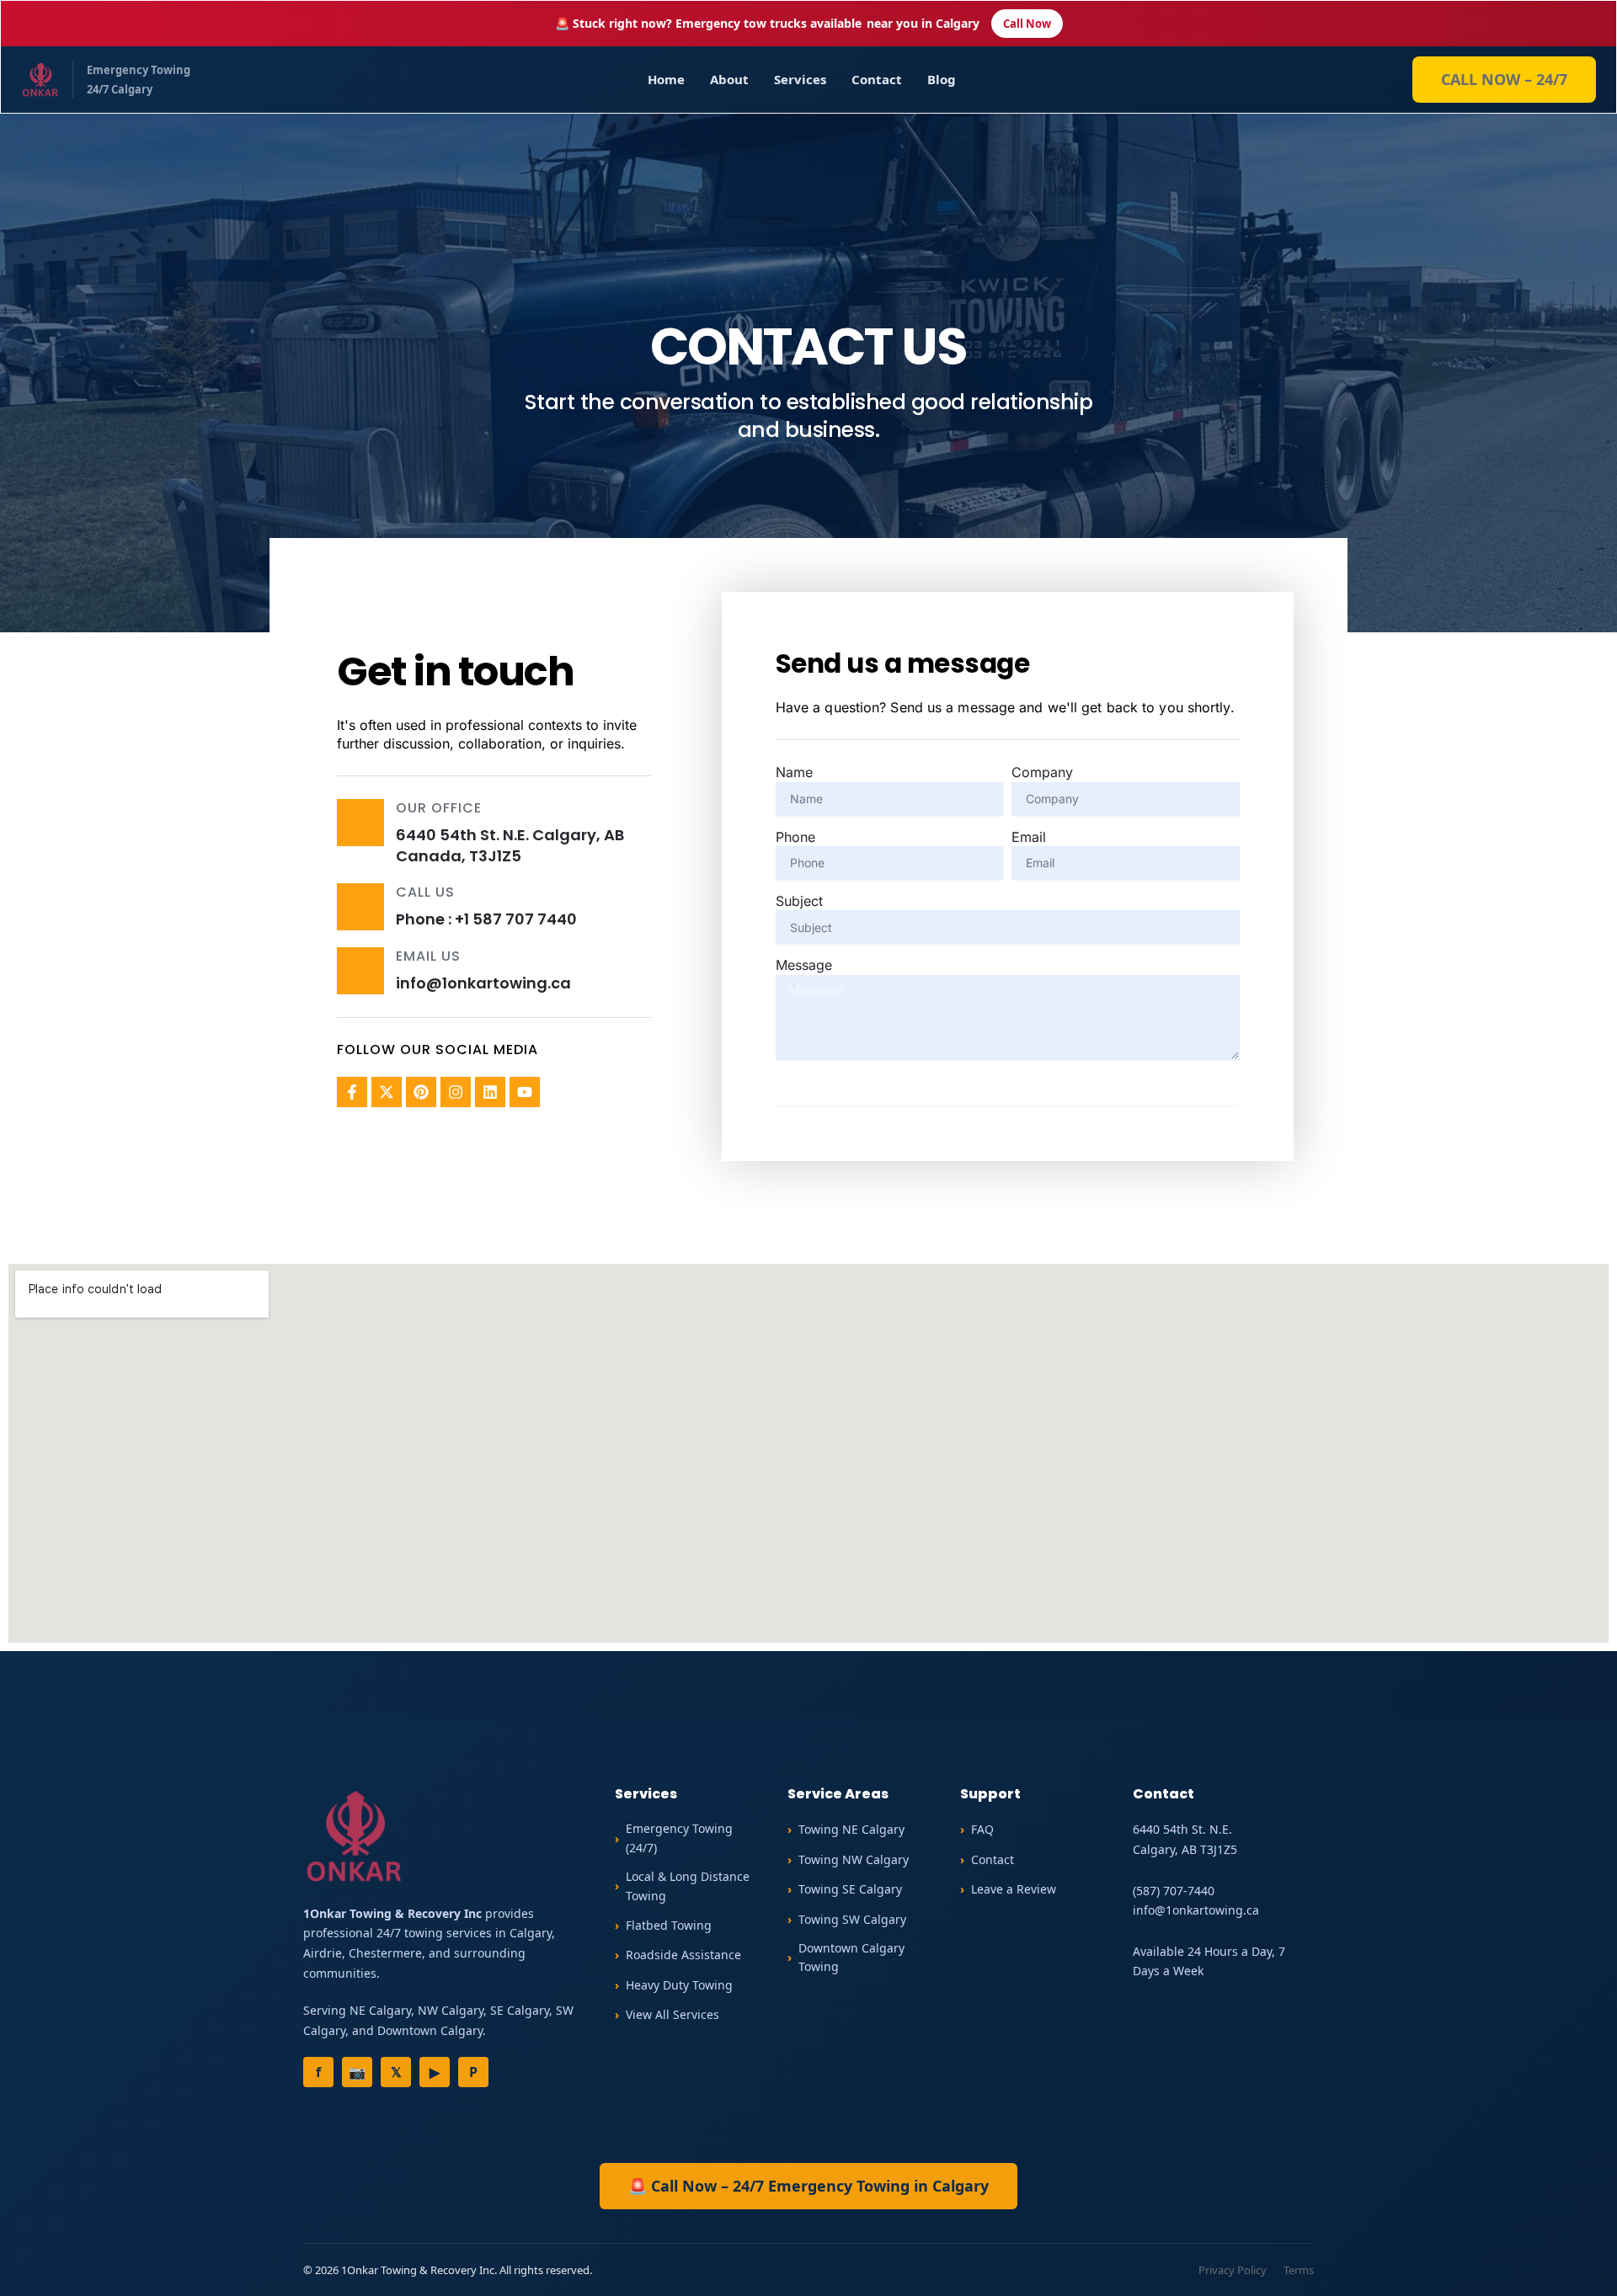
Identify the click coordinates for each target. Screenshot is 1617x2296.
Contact (877, 79)
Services (800, 79)
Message (804, 965)
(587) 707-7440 (1174, 1891)
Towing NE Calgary (851, 1829)
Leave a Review (1014, 1889)
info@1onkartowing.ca (1196, 1910)
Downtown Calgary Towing (851, 1957)
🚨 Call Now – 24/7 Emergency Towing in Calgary (808, 2186)
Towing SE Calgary (850, 1889)
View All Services (672, 2014)
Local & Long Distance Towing (688, 1886)
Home (666, 79)
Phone (795, 837)
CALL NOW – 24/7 (1504, 79)
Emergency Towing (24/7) (679, 1838)
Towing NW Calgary (854, 1859)
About (729, 79)
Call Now (1027, 24)
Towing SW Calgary (852, 1919)
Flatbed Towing (669, 1925)
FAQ (982, 1829)
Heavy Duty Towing (679, 1985)
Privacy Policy (1233, 2270)
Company (1042, 772)
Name (794, 772)
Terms (1299, 2270)
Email (1029, 837)
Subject (799, 901)
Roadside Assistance (683, 1955)
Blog (942, 79)
